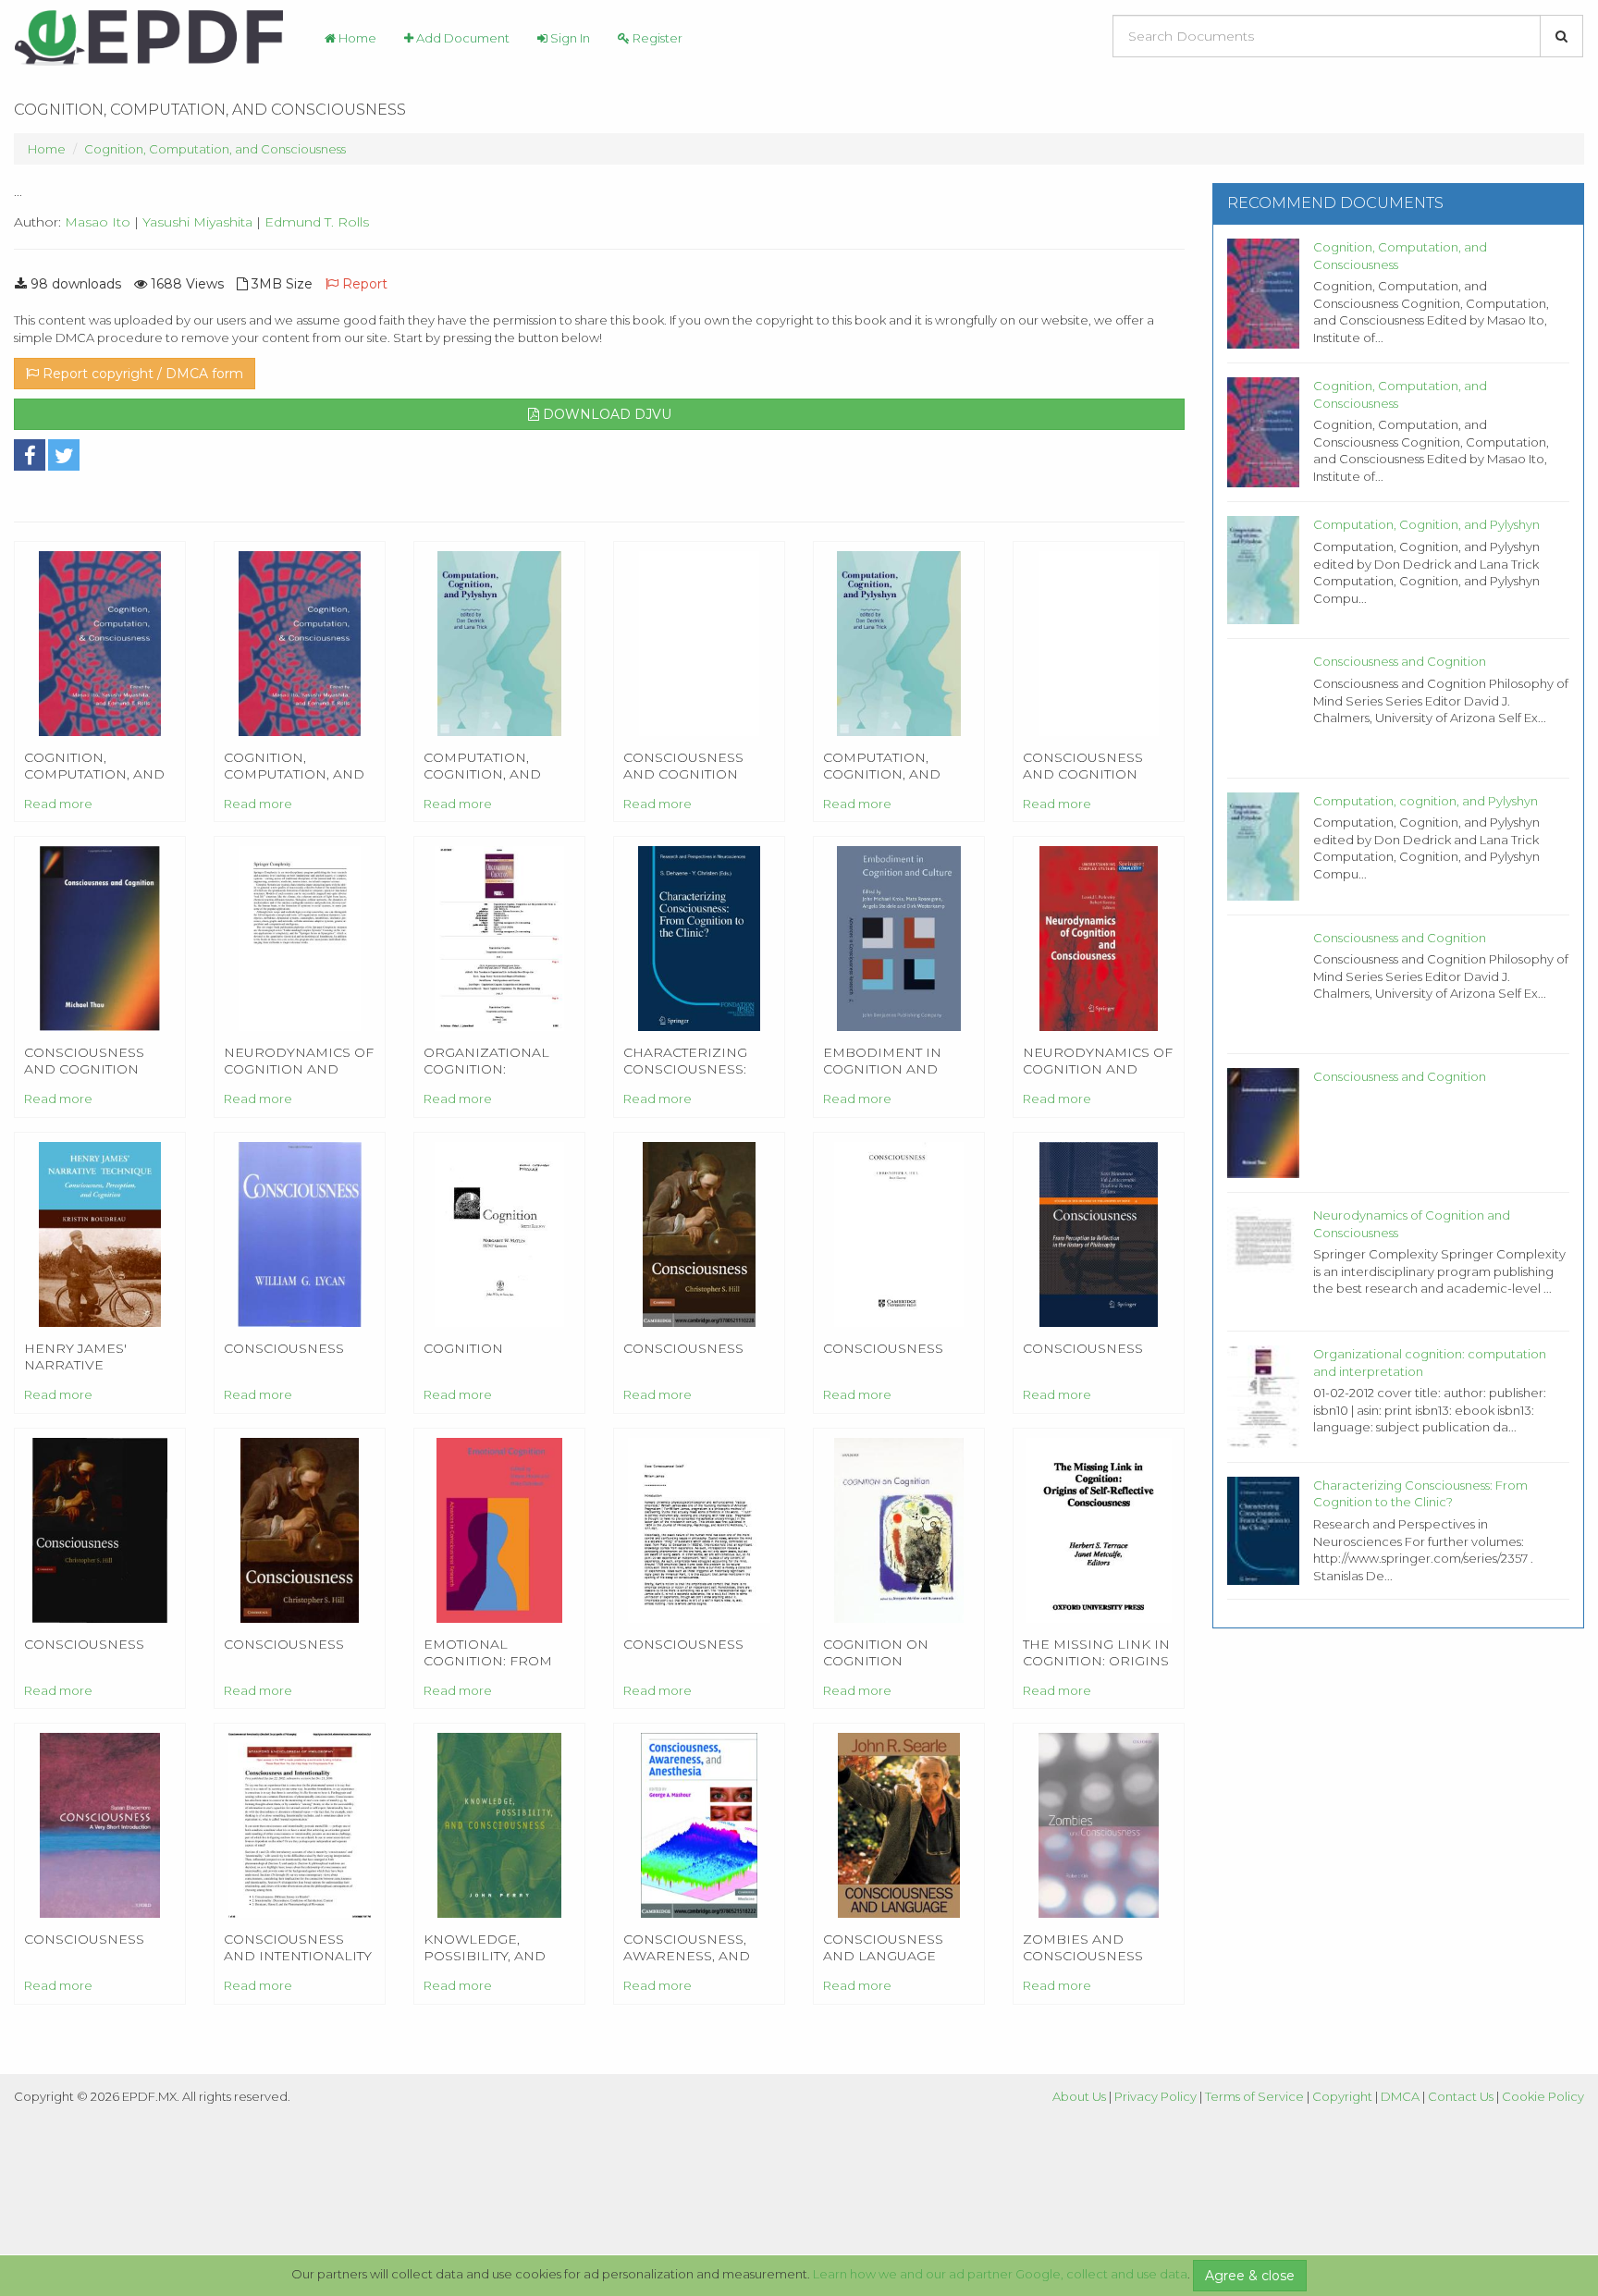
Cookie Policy (1543, 2096)
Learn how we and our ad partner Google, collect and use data (1000, 2274)
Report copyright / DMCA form (141, 374)
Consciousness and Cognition (1400, 661)
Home (356, 38)
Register (656, 38)
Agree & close (1250, 2276)
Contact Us (1461, 2096)
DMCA (1400, 2096)
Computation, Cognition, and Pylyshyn (1426, 524)
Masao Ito (98, 222)
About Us (1079, 2096)
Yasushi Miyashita (197, 222)
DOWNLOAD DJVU (605, 414)
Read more (58, 804)
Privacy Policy (1155, 2096)
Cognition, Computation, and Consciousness (215, 149)
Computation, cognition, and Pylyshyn (1426, 801)
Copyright (1342, 2096)
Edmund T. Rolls (317, 222)
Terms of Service (1254, 2096)
